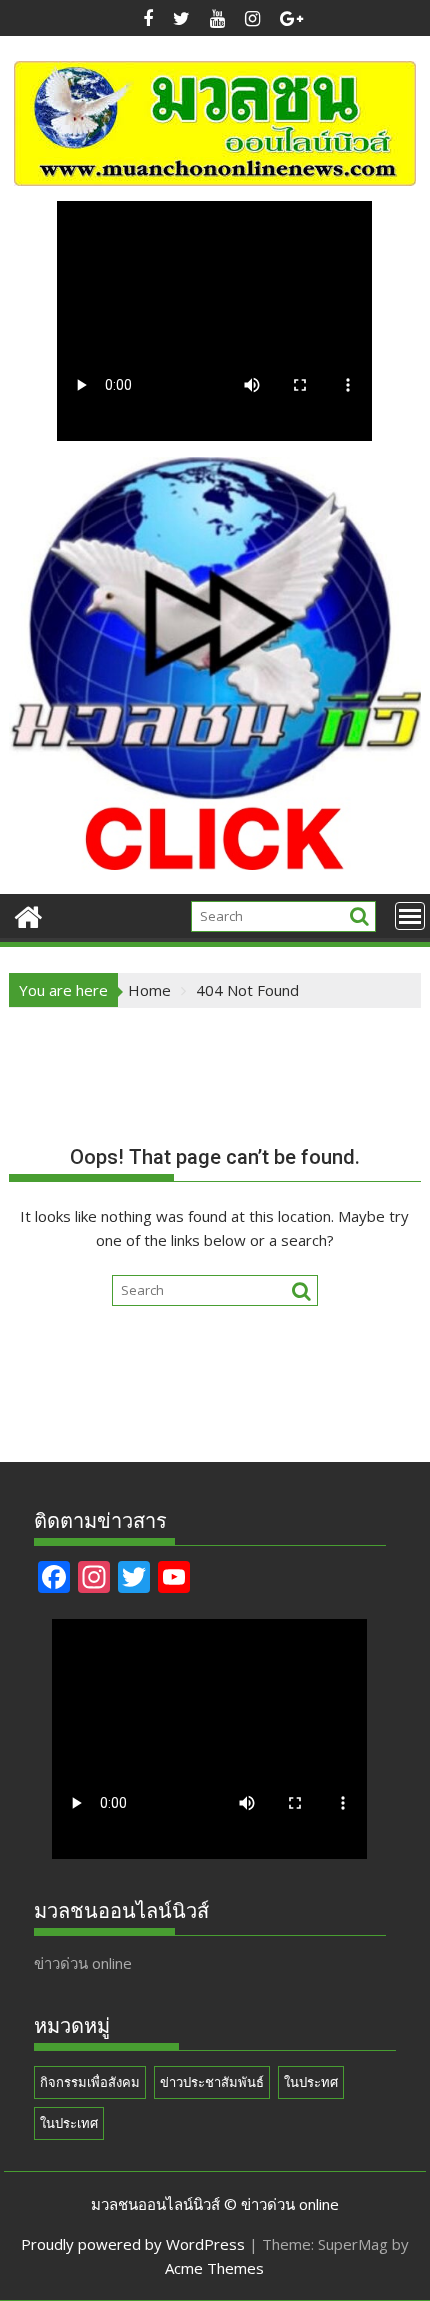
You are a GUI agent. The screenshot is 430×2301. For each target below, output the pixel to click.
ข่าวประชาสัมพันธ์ (212, 2082)
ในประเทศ (69, 2123)
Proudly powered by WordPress (133, 2244)
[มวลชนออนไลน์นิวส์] (28, 914)
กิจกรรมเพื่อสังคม (90, 2082)
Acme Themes (214, 2268)
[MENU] (410, 916)
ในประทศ (311, 2082)
